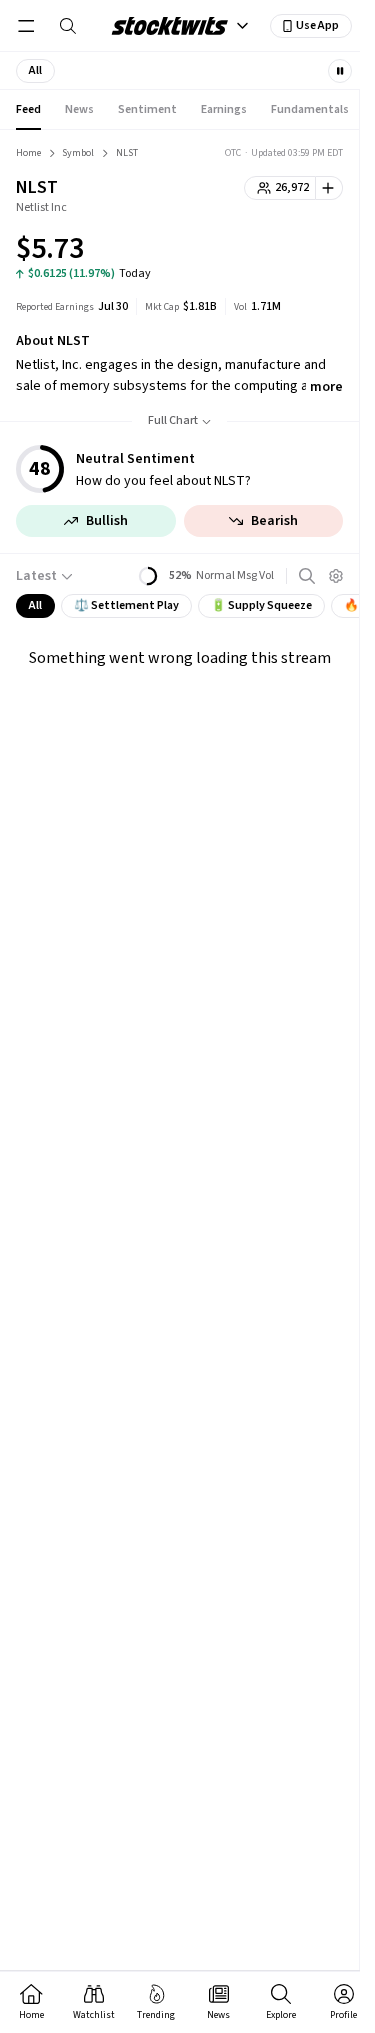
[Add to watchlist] (329, 188)
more (326, 387)
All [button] (35, 605)
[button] (35, 71)
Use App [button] (317, 25)
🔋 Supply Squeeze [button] (261, 605)
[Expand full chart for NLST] (288, 252)
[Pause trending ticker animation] (340, 71)
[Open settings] (336, 576)
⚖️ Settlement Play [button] (126, 605)
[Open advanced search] (307, 576)
